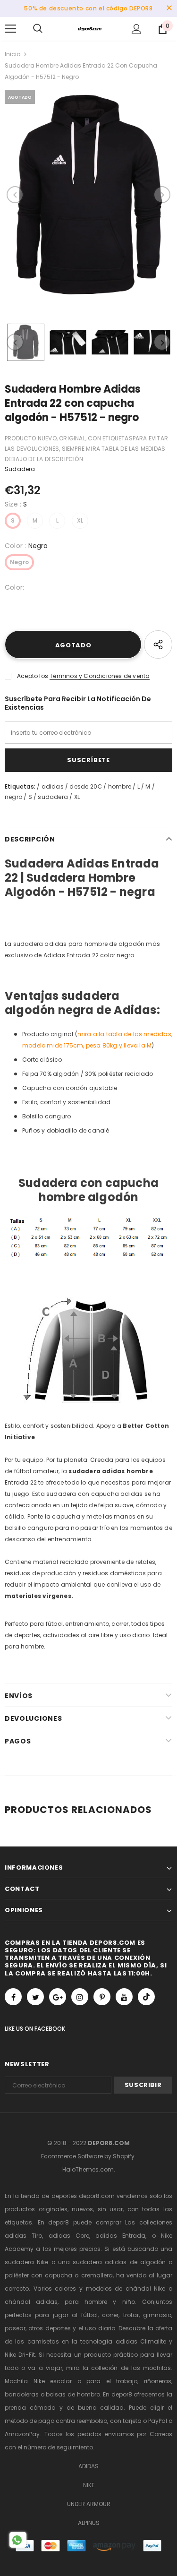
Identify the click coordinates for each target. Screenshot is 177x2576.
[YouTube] (124, 1997)
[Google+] (58, 1997)
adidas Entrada (120, 2236)
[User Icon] (137, 29)
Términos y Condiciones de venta (100, 676)
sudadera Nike (26, 2262)
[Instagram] (80, 1997)
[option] (88, 195)
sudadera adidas (100, 2262)
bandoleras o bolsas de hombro (52, 2394)
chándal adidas (31, 2302)
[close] (169, 9)
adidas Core (69, 2236)
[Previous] (15, 195)
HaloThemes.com (88, 2169)
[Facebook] (13, 1997)
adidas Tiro (23, 2236)
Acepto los (33, 676)
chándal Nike (146, 2288)
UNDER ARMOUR (89, 2504)
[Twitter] (35, 1997)
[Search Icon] (38, 29)
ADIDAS (88, 2466)
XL (80, 520)
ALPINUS (89, 2523)
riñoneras (158, 2381)
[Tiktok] (146, 1997)
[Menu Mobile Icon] (10, 29)
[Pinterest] (102, 1997)
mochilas (157, 2368)
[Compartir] (158, 644)
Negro (19, 562)
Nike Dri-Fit (20, 2355)
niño (129, 2302)
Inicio (13, 54)
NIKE (89, 2485)
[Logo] (90, 28)
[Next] (162, 195)
